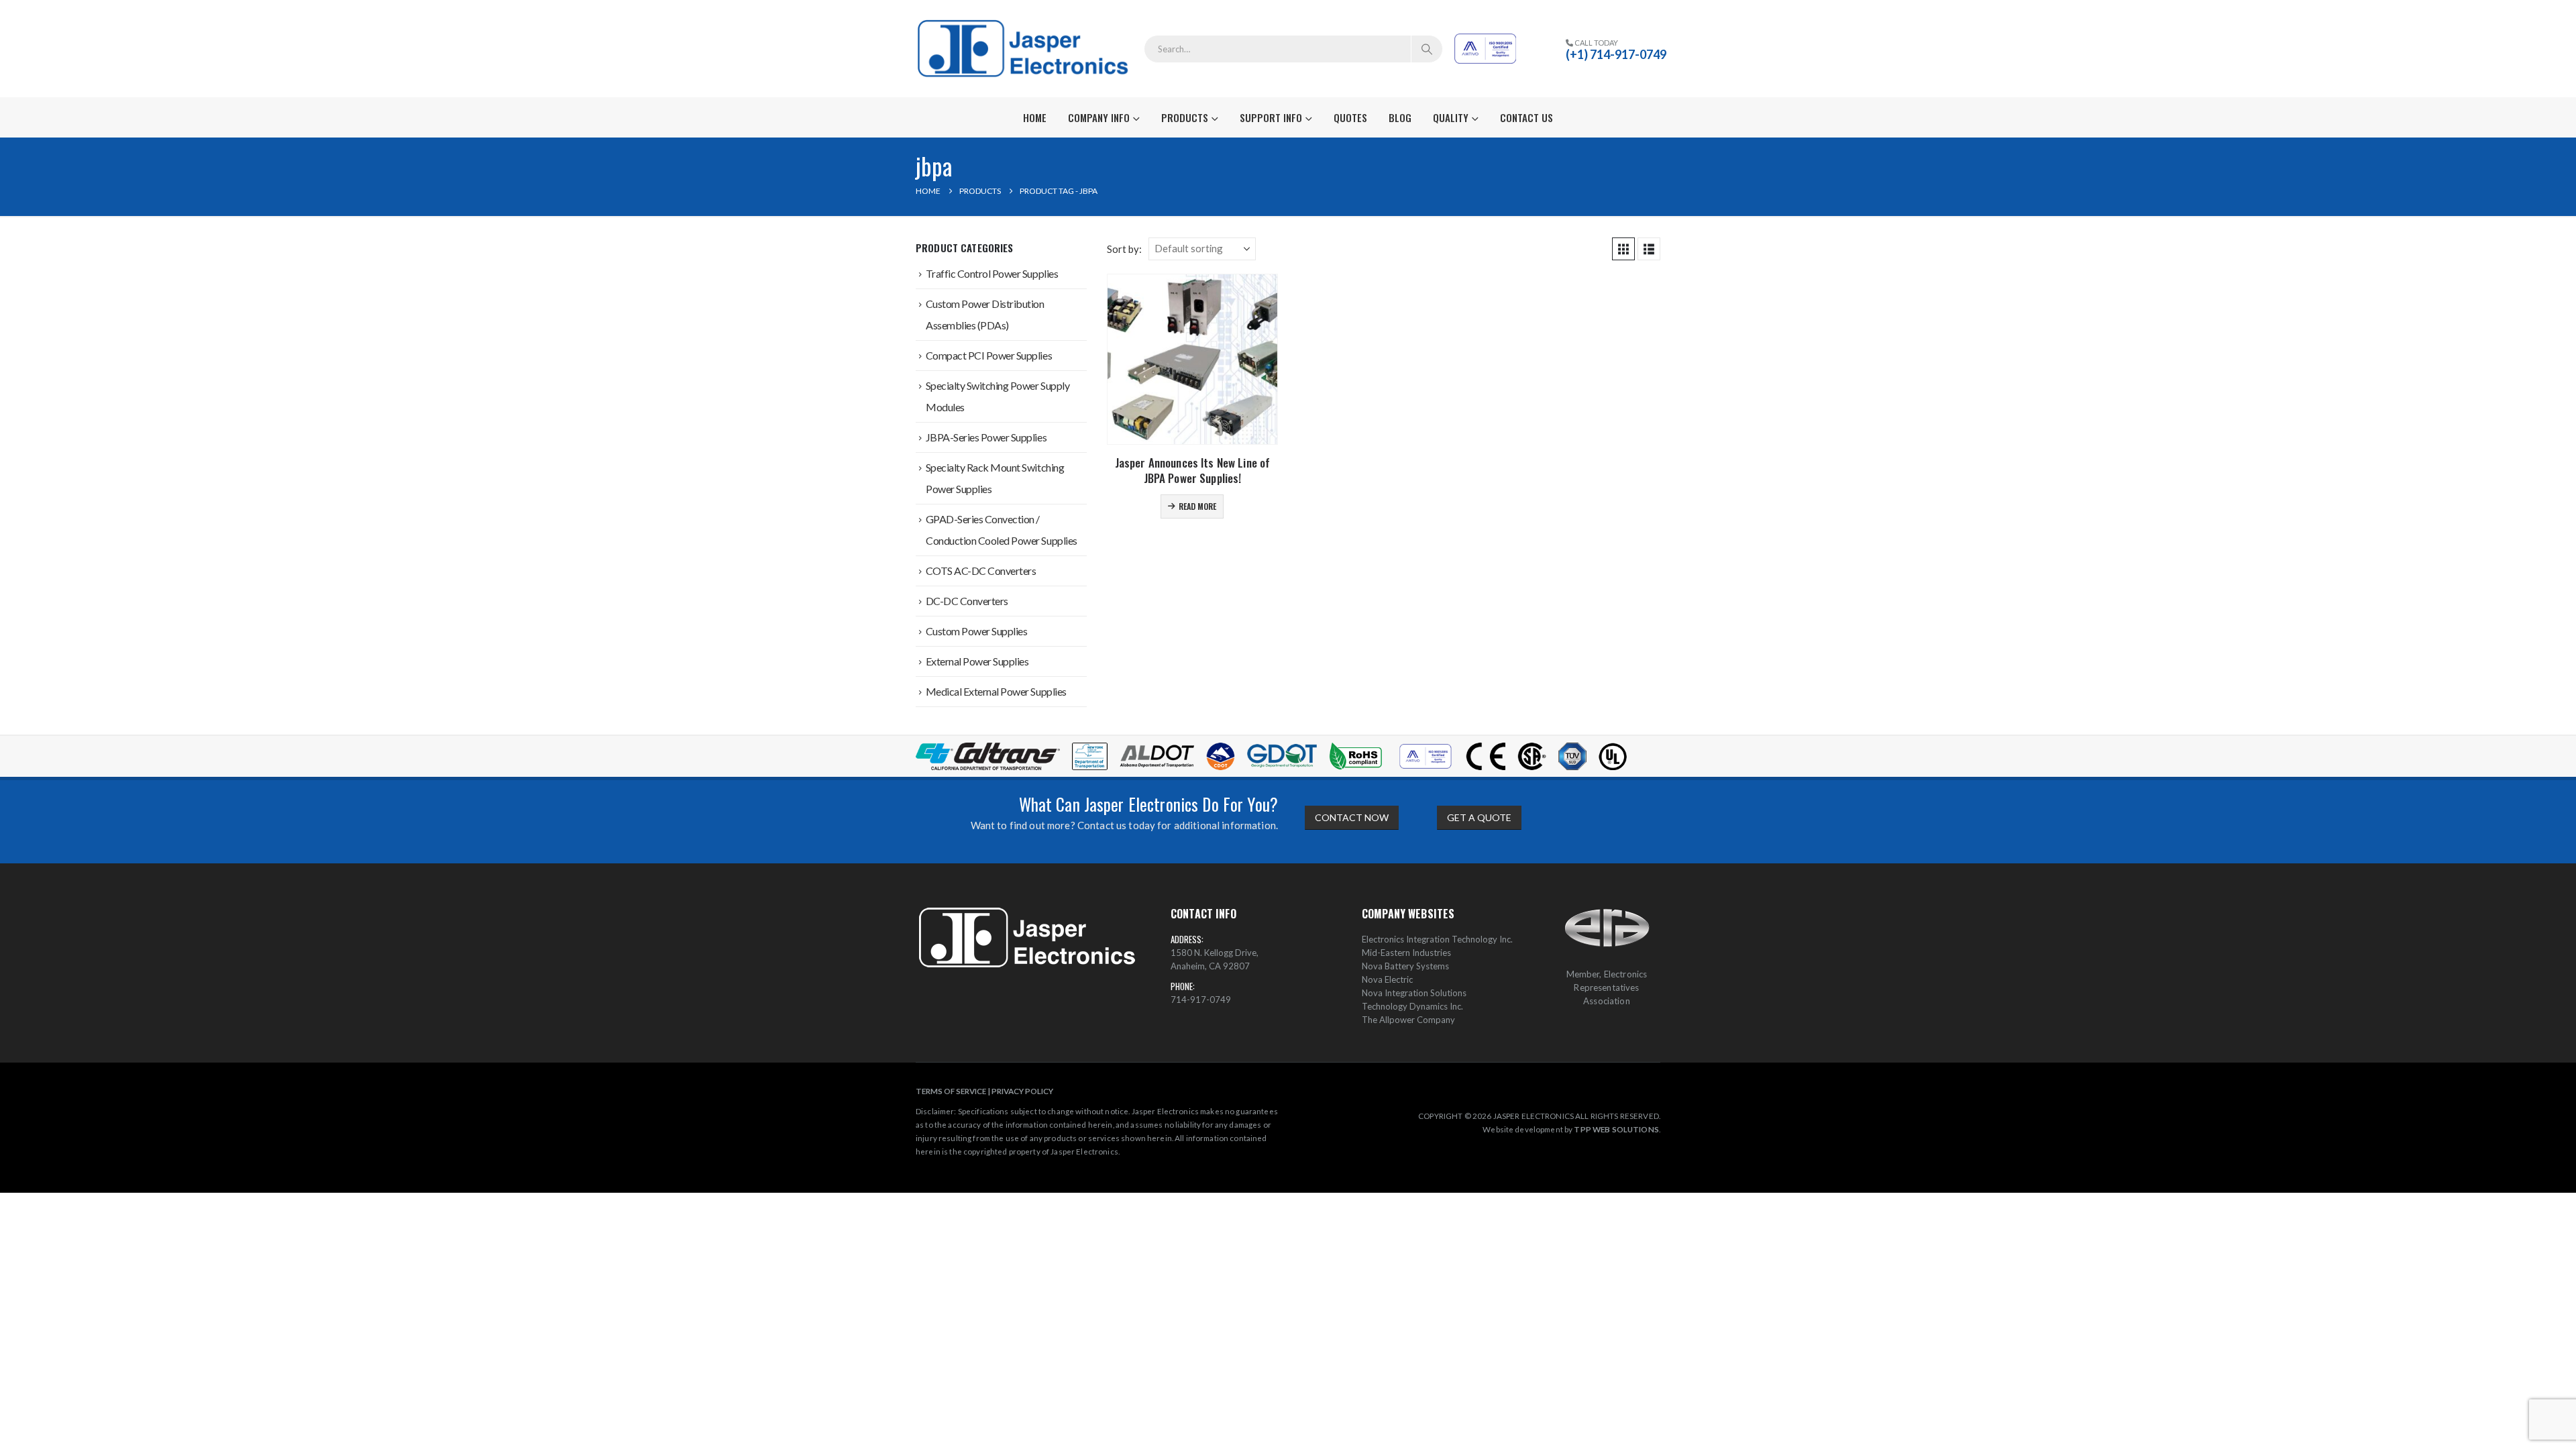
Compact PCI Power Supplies (989, 355)
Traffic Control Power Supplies (992, 273)
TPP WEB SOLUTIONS (1616, 1129)
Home (1035, 117)
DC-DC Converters (967, 601)
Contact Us (1526, 117)
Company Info (1099, 117)
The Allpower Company (1408, 1020)
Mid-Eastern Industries (1406, 953)
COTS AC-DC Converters (981, 571)
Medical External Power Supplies (996, 691)
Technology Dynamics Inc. (1412, 1006)
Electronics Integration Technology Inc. (1437, 939)
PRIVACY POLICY (1022, 1091)
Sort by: (1124, 249)
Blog (1400, 117)
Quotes (1350, 117)
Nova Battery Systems (1405, 966)
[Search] (1427, 49)
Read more (1197, 506)
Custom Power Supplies (977, 631)
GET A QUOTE (1479, 817)
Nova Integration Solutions (1414, 993)
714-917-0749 (1201, 1000)
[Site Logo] (1025, 49)
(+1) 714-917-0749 (1616, 54)
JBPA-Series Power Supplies (986, 437)
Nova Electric (1387, 979)
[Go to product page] (1192, 359)
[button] (1623, 249)
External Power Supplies (977, 661)
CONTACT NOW (1352, 817)
